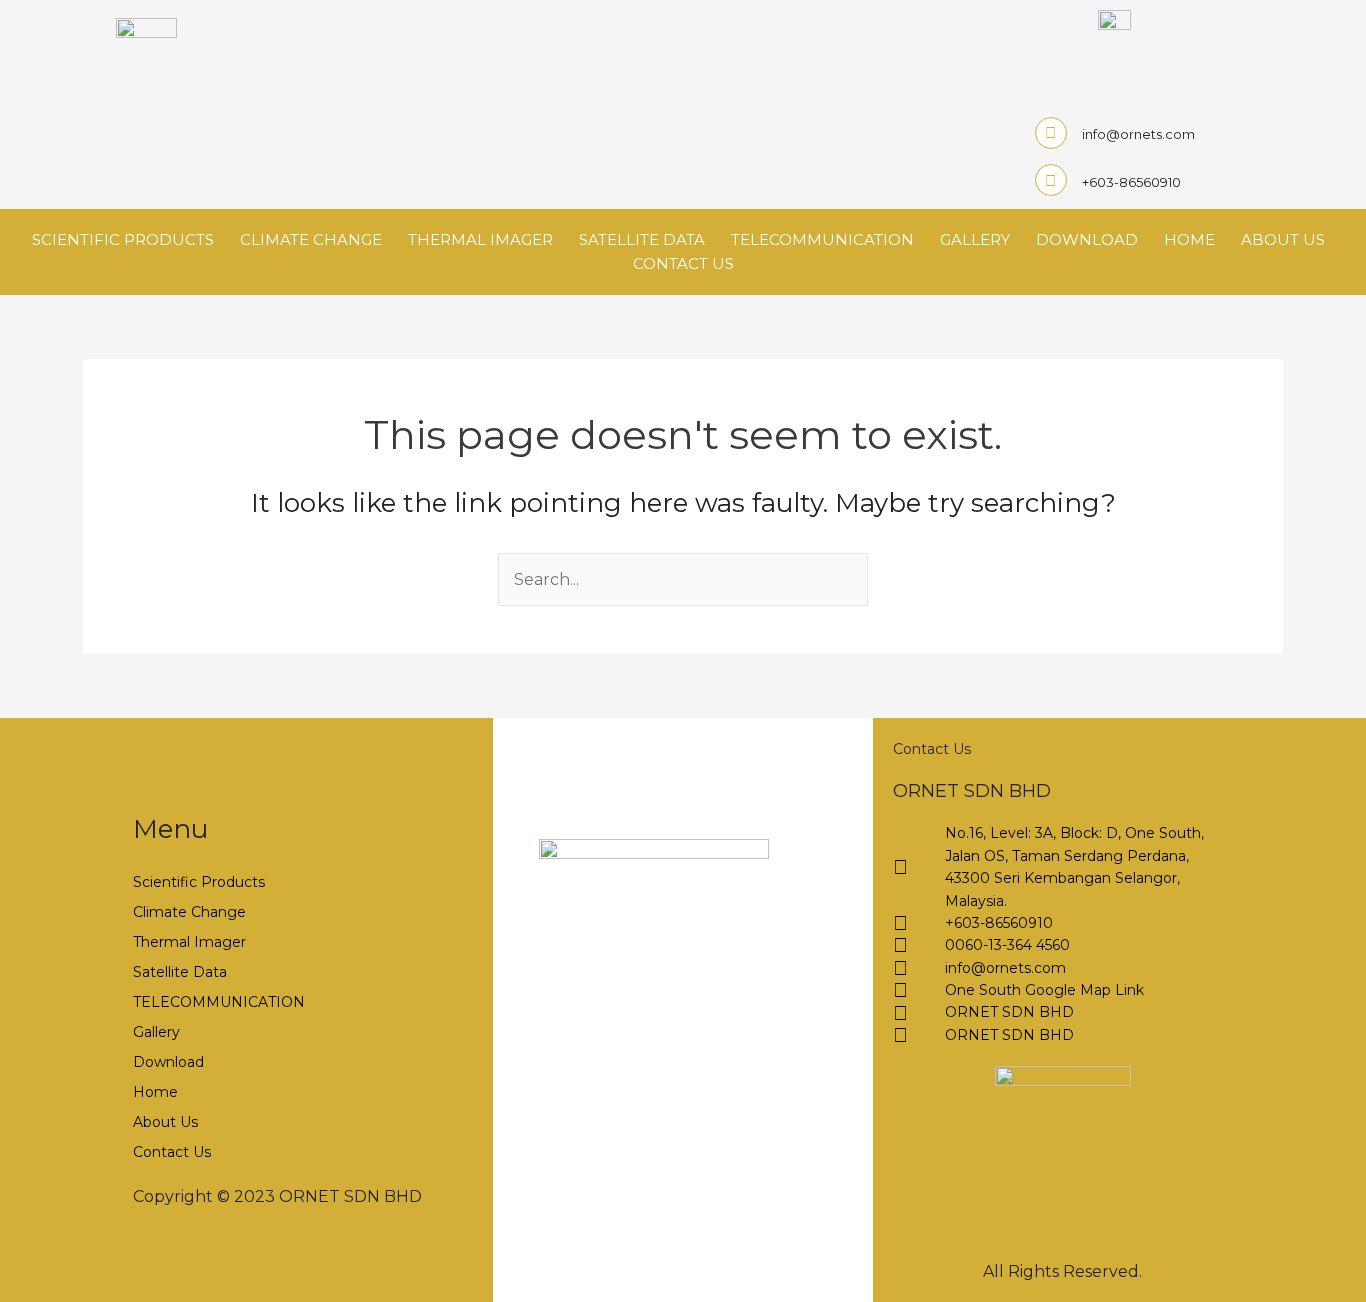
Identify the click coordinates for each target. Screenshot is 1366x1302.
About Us (1283, 239)
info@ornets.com (1138, 134)
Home (1189, 239)
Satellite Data (642, 239)
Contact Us (683, 263)
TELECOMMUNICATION (822, 239)
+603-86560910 (1131, 182)
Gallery (975, 239)
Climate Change (311, 239)
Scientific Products (123, 239)
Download (1087, 239)
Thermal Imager (480, 239)
